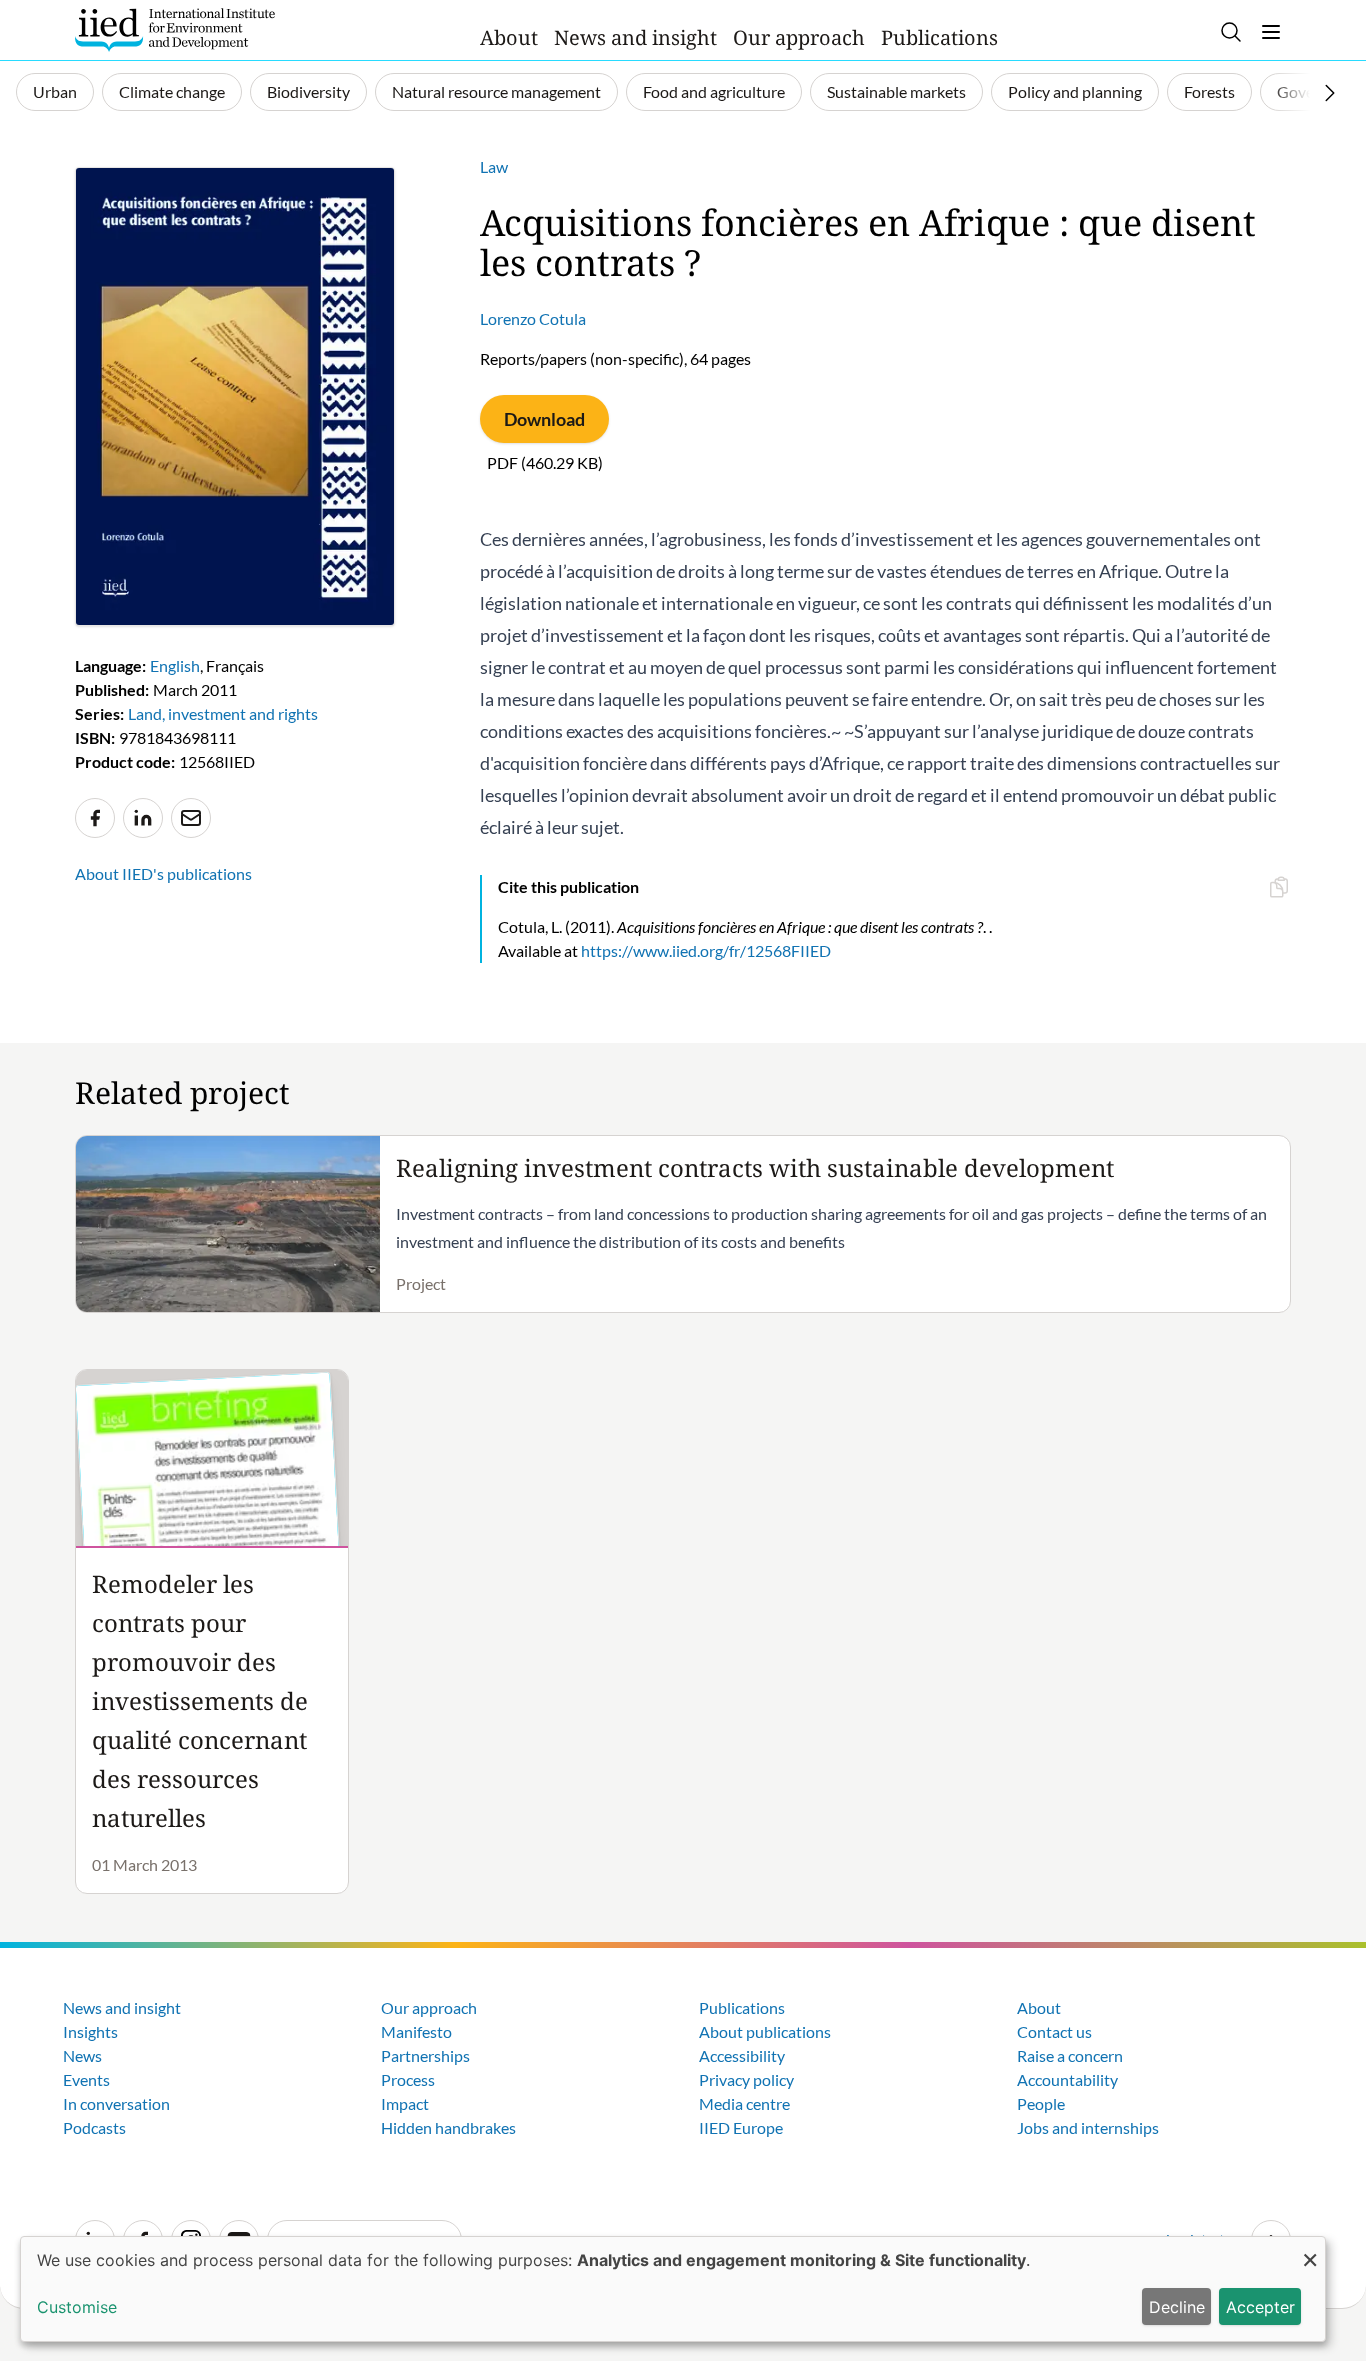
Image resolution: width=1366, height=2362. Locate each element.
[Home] (175, 30)
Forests (1209, 91)
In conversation (116, 2103)
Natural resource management (496, 91)
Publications (939, 37)
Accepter (1260, 2307)
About (509, 37)
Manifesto (416, 2031)
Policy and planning (1075, 91)
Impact (405, 2103)
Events (86, 2079)
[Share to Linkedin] (143, 818)
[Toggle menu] (1271, 32)
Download (544, 419)
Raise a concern (1070, 2055)
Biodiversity (308, 91)
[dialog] (673, 2289)
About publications (765, 2031)
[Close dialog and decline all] (1310, 2249)
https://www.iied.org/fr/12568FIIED (706, 950)
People (1041, 2103)
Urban (55, 91)
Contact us (1054, 2031)
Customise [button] (77, 2307)
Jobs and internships (1088, 2127)
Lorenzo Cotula (533, 318)
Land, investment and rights (223, 713)
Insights (90, 2031)
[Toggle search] (1231, 32)
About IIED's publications (163, 873)
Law (494, 166)
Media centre (744, 2103)
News (82, 2055)
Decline (1177, 2307)
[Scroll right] (1330, 93)
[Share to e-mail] (191, 818)
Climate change (172, 91)
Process (408, 2079)
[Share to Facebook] (95, 818)
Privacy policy (746, 2079)
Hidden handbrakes (448, 2127)
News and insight (635, 37)
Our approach (799, 37)
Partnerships (425, 2055)
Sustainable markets (896, 91)
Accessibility (742, 2055)
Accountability (1067, 2079)
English (175, 665)
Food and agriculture (714, 91)
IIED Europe (741, 2127)
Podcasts (94, 2127)
